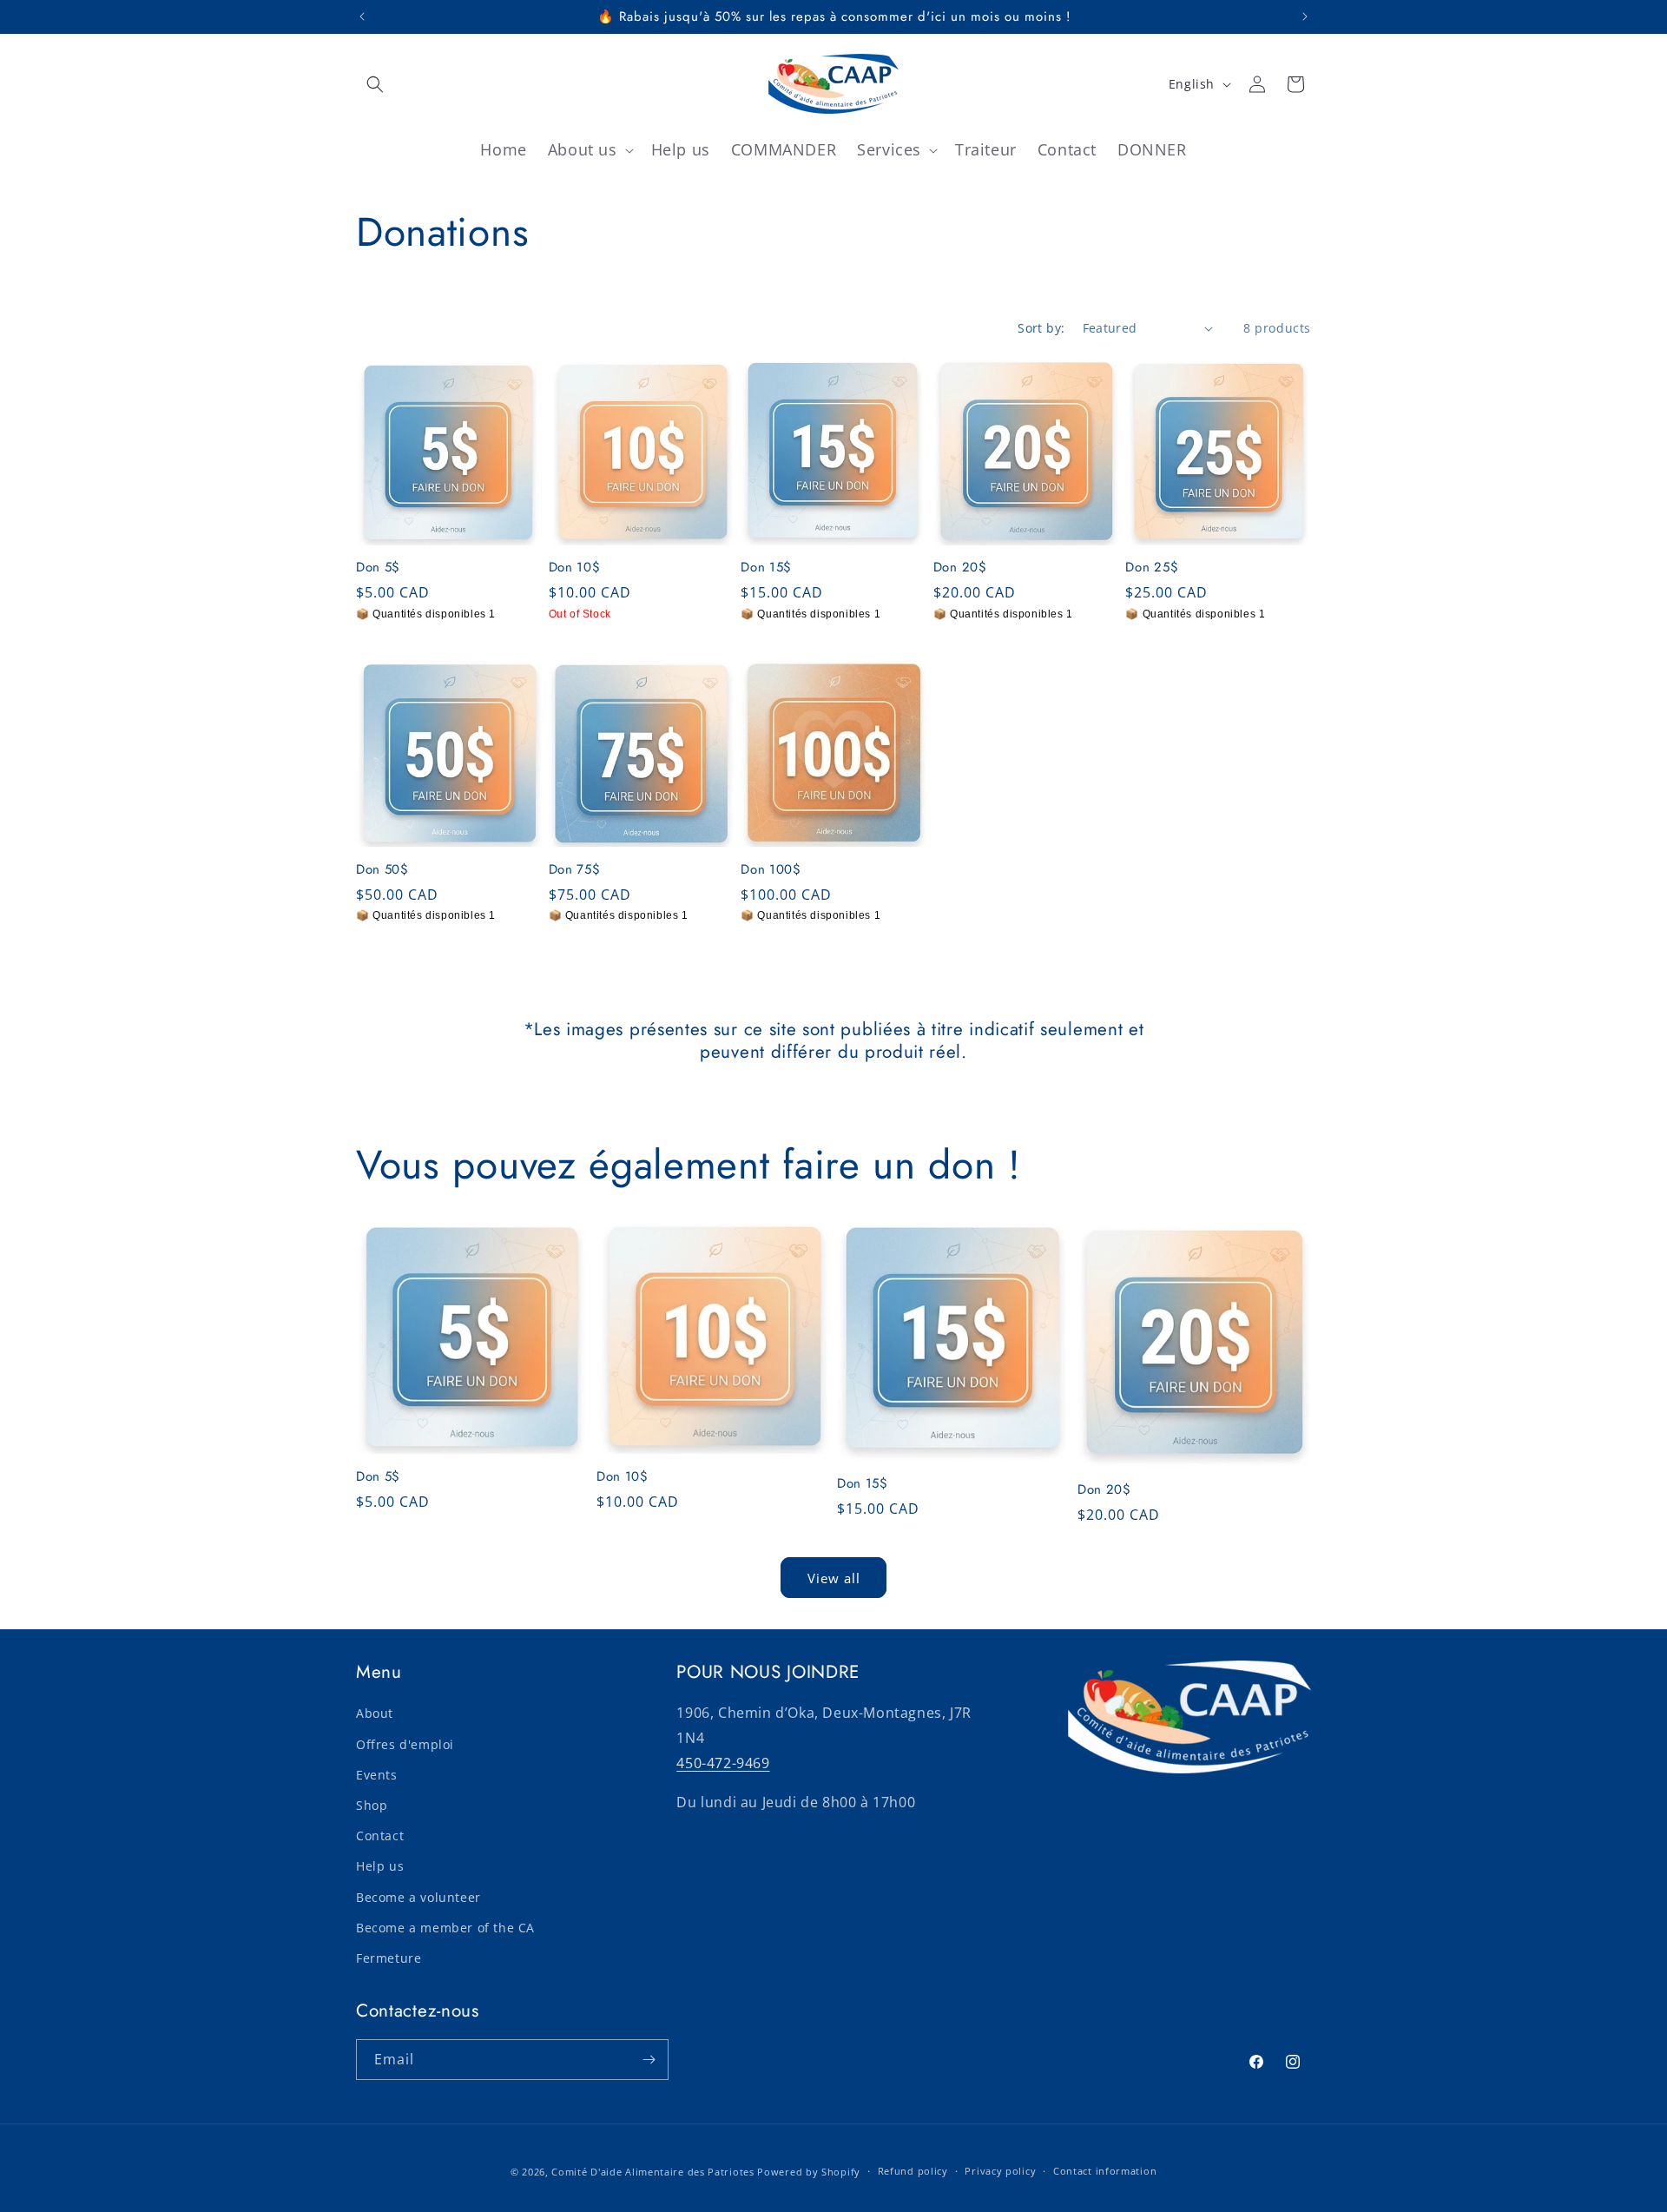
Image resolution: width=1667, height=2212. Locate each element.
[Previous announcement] (362, 17)
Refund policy (913, 2171)
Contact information (1105, 2171)
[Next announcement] (1305, 17)
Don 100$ (771, 870)
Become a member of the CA (445, 1927)
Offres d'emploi (405, 1743)
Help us (380, 1866)
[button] (375, 84)
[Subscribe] (649, 2060)
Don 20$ (960, 568)
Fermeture (389, 1957)
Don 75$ (575, 870)
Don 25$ (1152, 568)
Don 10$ (575, 568)
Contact (380, 1836)
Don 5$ (378, 568)
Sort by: (1041, 328)
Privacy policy (1000, 2171)
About (375, 1713)
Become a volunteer (418, 1896)
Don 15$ (766, 568)
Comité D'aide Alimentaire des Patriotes (652, 2172)
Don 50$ (382, 870)
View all (834, 1577)
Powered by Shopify (809, 2172)
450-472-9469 (723, 1762)
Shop (372, 1804)
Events (377, 1774)
